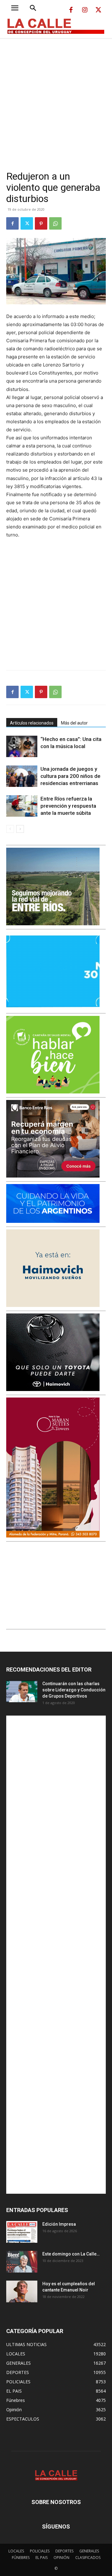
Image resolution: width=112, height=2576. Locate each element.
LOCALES (16, 2551)
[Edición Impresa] (22, 2232)
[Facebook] (71, 10)
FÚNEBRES (21, 2558)
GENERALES (89, 2551)
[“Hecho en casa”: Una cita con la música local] (22, 746)
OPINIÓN (61, 2558)
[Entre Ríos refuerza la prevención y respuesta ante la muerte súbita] (22, 806)
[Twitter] (98, 10)
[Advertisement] (56, 97)
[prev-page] (10, 829)
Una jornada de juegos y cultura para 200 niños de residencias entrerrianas (70, 776)
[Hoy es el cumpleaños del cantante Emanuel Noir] (22, 2291)
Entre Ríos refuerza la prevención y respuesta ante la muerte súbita (68, 806)
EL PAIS (42, 2558)
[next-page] (20, 829)
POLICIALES (40, 2551)
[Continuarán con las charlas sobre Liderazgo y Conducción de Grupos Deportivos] (22, 1691)
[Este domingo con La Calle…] (22, 2262)
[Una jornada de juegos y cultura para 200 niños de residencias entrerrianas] (22, 776)
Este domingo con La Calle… (71, 2254)
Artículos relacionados (32, 723)
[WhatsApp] (55, 223)
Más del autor (74, 723)
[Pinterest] (41, 223)
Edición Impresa (59, 2224)
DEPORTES (64, 2551)
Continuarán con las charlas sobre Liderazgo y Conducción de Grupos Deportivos (74, 1690)
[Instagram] (85, 10)
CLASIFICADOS (88, 2558)
